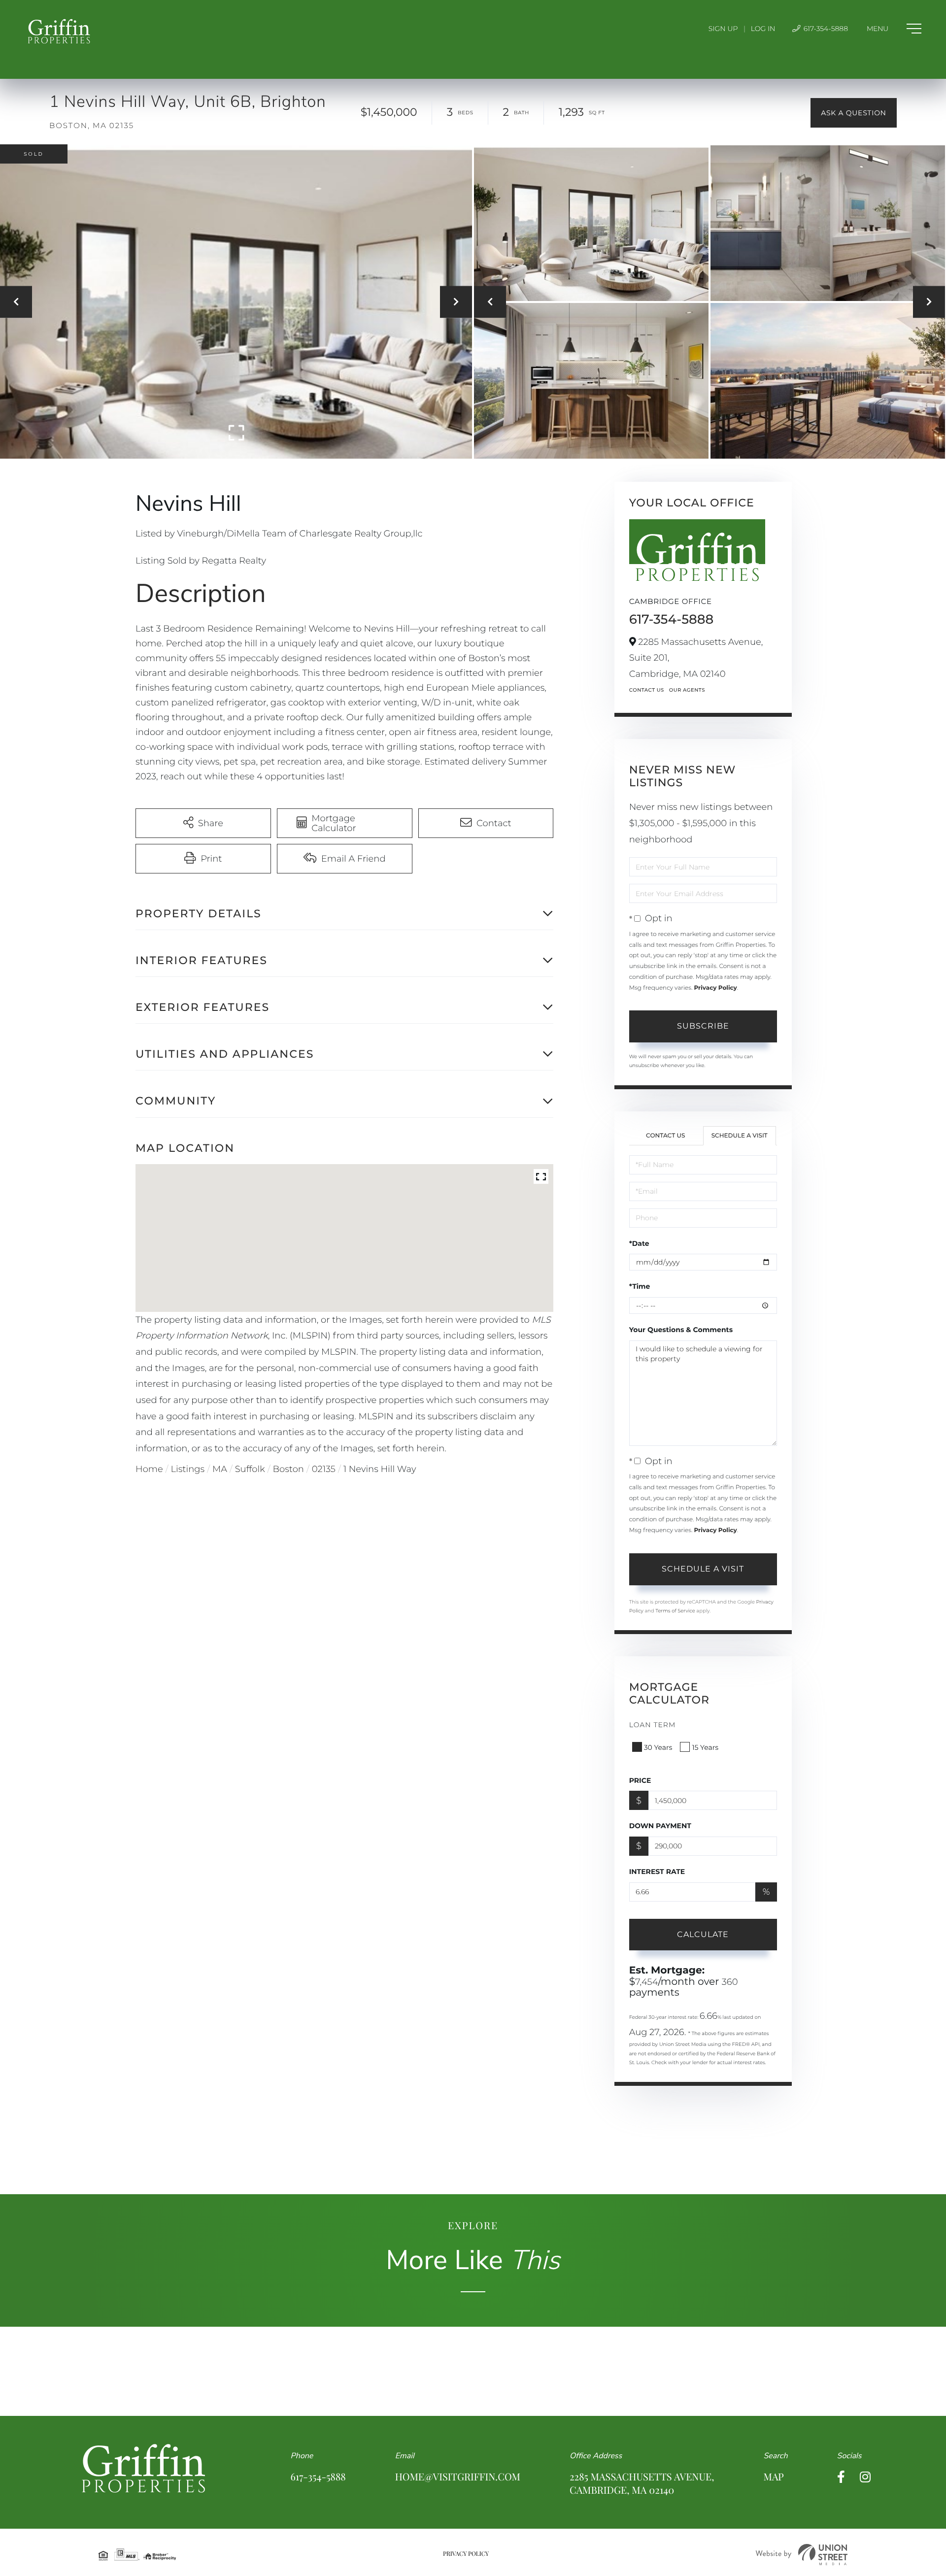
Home (149, 1469)
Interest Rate (657, 1872)
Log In (763, 29)
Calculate (703, 1934)
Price (640, 1780)
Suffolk (250, 1469)
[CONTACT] (854, 113)
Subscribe (703, 1026)
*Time (640, 1286)
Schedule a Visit (740, 1136)
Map (773, 2477)
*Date (639, 1243)
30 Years (658, 1747)
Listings (188, 1469)
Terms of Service (675, 1611)
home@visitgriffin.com (458, 2477)
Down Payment (660, 1826)
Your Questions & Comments (681, 1330)
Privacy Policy (715, 988)
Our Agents (687, 690)
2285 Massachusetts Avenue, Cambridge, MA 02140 (642, 2483)
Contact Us (647, 690)
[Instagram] (865, 2477)
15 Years (705, 1747)
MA (220, 1469)
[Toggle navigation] (894, 29)
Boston (288, 1469)
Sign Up (723, 29)
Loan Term (653, 1725)
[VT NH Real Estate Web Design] (802, 2555)
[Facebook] (841, 2477)
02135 (324, 1469)
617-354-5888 (825, 29)
